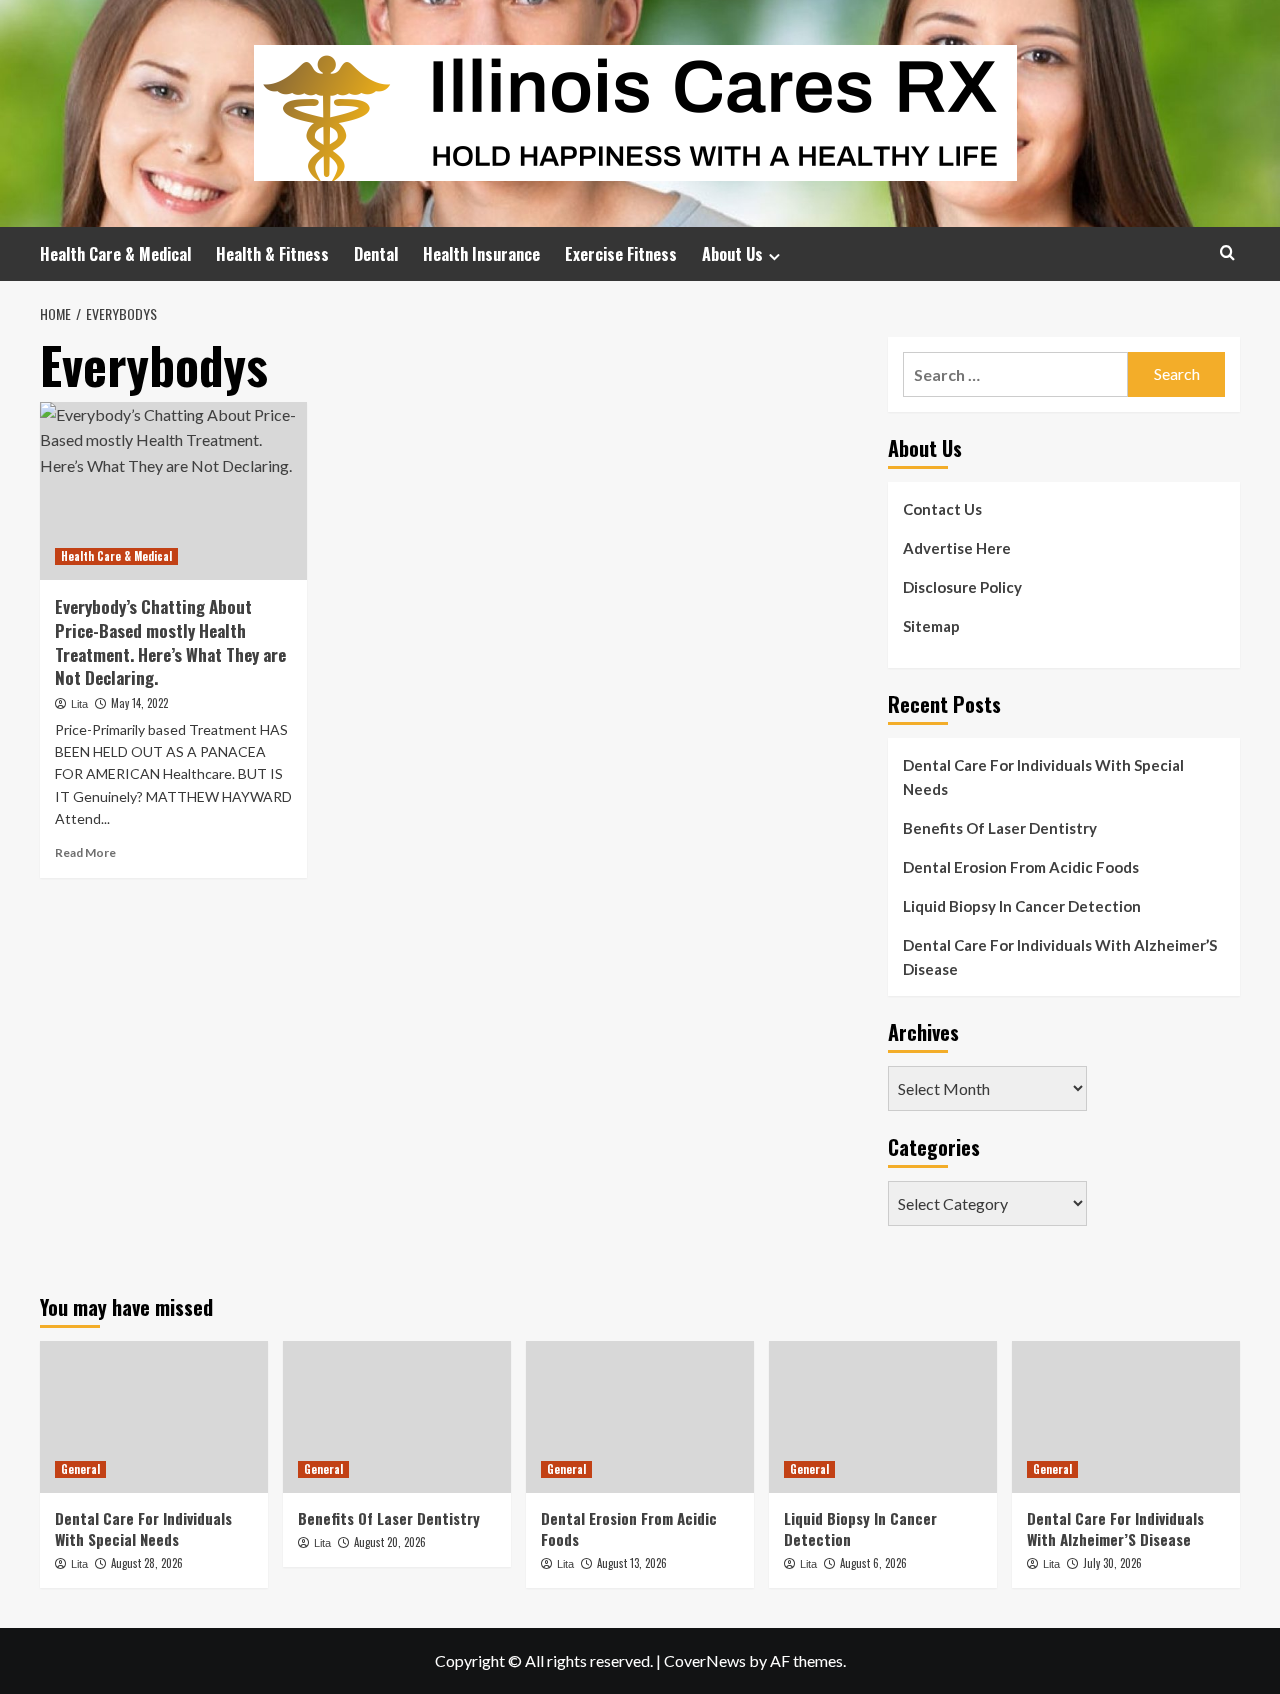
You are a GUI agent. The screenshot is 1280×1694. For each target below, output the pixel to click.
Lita (79, 704)
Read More (85, 852)
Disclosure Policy (962, 587)
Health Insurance (481, 254)
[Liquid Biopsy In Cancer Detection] (883, 1417)
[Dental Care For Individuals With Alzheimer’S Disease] (1126, 1417)
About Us (732, 254)
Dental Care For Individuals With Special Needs (1043, 777)
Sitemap (931, 626)
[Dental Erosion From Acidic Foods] (640, 1417)
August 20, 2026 (390, 1542)
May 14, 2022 (139, 703)
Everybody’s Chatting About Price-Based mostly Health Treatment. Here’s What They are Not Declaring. (170, 642)
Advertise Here (957, 548)
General (80, 1469)
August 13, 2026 (632, 1563)
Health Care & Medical (115, 254)
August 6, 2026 (873, 1563)
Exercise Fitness (621, 254)
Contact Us (942, 509)
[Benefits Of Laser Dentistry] (397, 1417)
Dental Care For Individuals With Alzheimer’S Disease (1060, 957)
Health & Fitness (272, 254)
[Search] (1227, 252)
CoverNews (705, 1660)
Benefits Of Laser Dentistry (1000, 828)
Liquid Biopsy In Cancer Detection (1022, 906)
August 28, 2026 (147, 1563)
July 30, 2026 (1112, 1563)
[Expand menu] (774, 256)
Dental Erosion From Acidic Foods (1021, 867)
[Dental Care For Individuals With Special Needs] (154, 1417)
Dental (376, 254)
